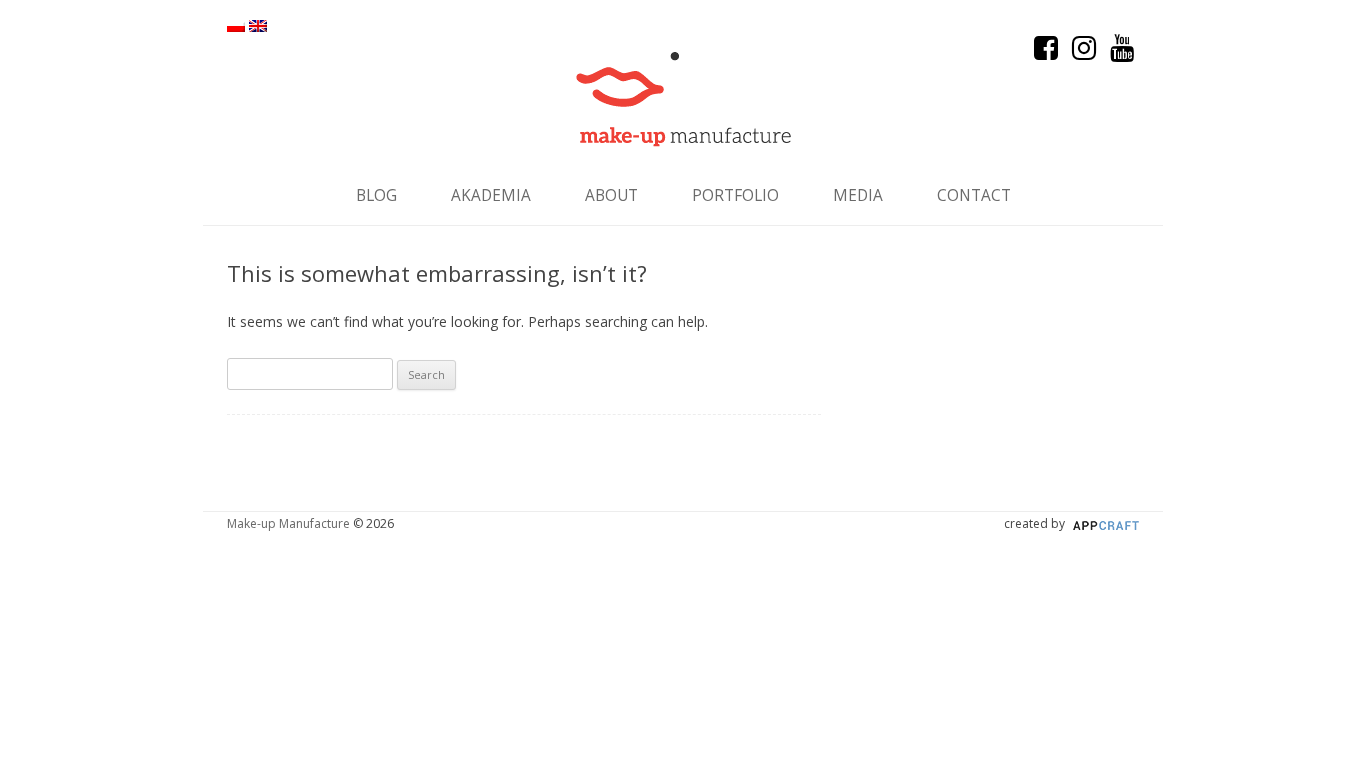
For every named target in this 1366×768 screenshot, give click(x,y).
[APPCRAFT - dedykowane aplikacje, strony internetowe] (1103, 523)
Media (858, 195)
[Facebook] (1048, 52)
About (611, 195)
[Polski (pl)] (236, 26)
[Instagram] (1086, 52)
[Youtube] (1122, 52)
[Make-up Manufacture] (683, 99)
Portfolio (735, 195)
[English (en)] (258, 26)
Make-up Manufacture (288, 523)
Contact (974, 195)
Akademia (491, 195)
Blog (376, 195)
